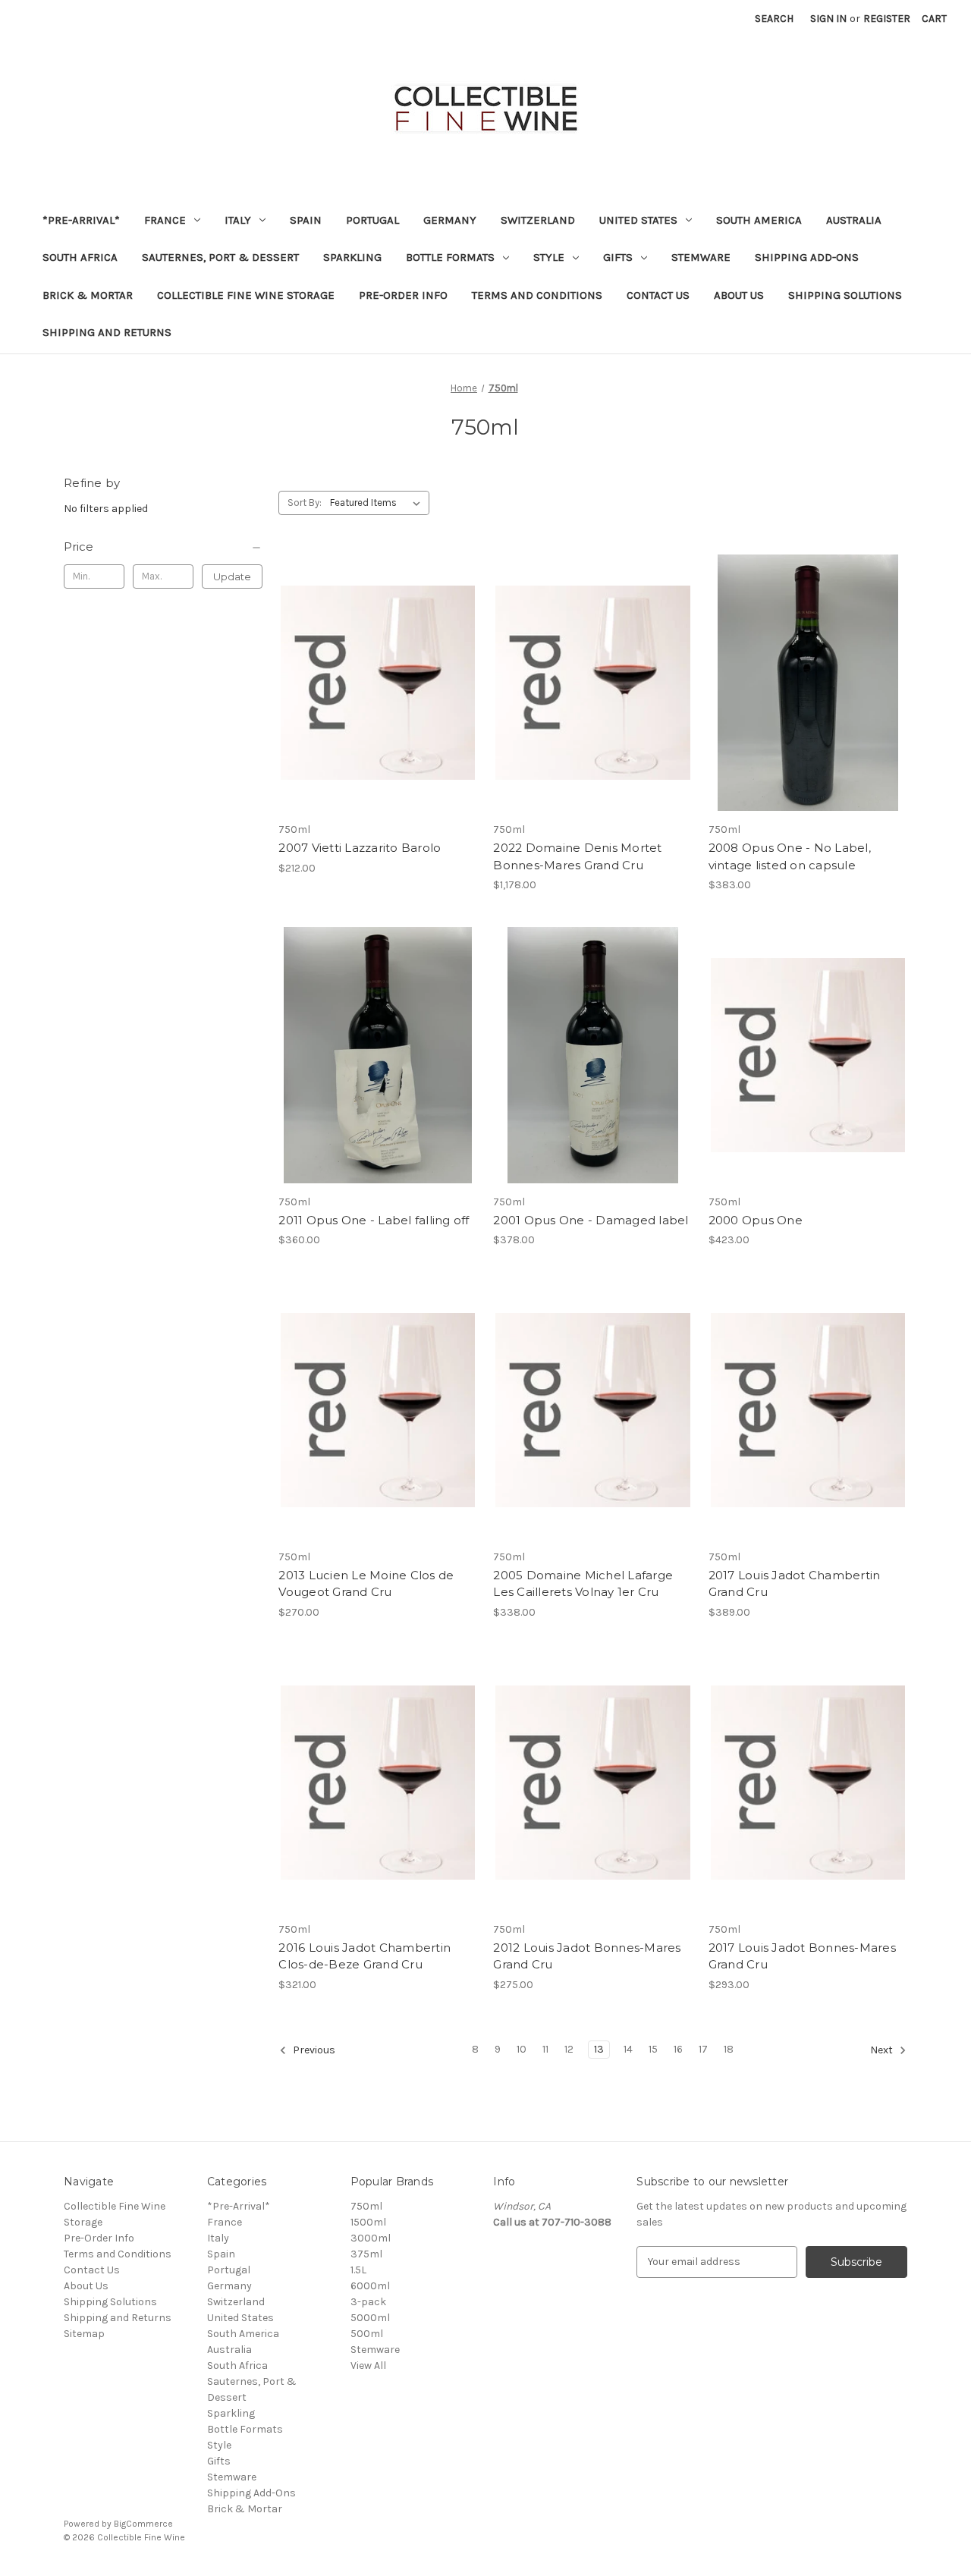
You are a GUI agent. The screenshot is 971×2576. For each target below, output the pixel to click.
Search (774, 19)
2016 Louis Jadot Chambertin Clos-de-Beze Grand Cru (365, 1956)
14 (628, 2049)
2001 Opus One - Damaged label (591, 1220)
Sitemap (84, 2334)
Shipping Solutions (845, 295)
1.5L (358, 2270)
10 (522, 2049)
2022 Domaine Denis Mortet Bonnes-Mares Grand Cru (577, 856)
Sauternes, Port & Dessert (220, 257)
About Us (739, 295)
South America (759, 220)
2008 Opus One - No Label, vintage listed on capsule (790, 856)
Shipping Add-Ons (807, 257)
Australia (854, 220)
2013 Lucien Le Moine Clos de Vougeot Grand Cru (366, 1584)
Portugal (372, 220)
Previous (313, 2050)
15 (653, 2049)
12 (569, 2049)
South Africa (80, 257)
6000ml (370, 2286)
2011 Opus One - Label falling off (374, 1220)
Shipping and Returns (107, 332)
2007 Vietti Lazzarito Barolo (360, 848)
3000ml (371, 2238)
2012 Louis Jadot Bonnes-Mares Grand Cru (587, 1956)
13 (599, 2049)
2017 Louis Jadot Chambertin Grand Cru (795, 1584)
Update (232, 576)
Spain (306, 220)
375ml (366, 2254)
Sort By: (305, 503)
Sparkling (352, 257)
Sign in (828, 19)
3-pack (368, 2302)
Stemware (701, 257)
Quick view (377, 670)
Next (883, 2050)
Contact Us (658, 295)
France (165, 220)
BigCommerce (143, 2524)
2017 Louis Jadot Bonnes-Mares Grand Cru (802, 1956)
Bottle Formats (450, 257)
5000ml (370, 2318)
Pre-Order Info (403, 295)
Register (887, 19)
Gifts (618, 257)
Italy (238, 220)
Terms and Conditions (537, 295)
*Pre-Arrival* (81, 220)
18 (729, 2049)
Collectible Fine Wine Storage (246, 295)
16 (678, 2049)
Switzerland (538, 220)
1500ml (368, 2222)
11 (545, 2049)
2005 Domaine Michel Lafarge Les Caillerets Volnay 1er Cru (583, 1584)
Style (549, 257)
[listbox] (378, 503)
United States (638, 220)
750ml (366, 2206)
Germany (450, 220)
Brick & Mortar (88, 295)
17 (703, 2049)
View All (368, 2366)
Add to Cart (378, 696)
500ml (367, 2334)
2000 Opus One (756, 1220)
